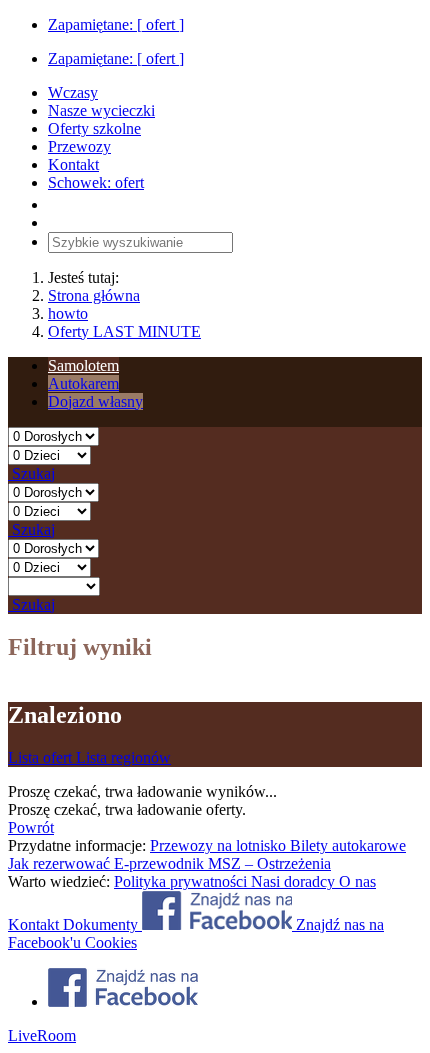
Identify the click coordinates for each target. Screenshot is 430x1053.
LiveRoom (42, 1035)
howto (68, 313)
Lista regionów (123, 757)
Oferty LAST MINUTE (124, 331)
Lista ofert (42, 757)
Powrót (31, 827)
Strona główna (94, 295)
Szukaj (31, 473)
